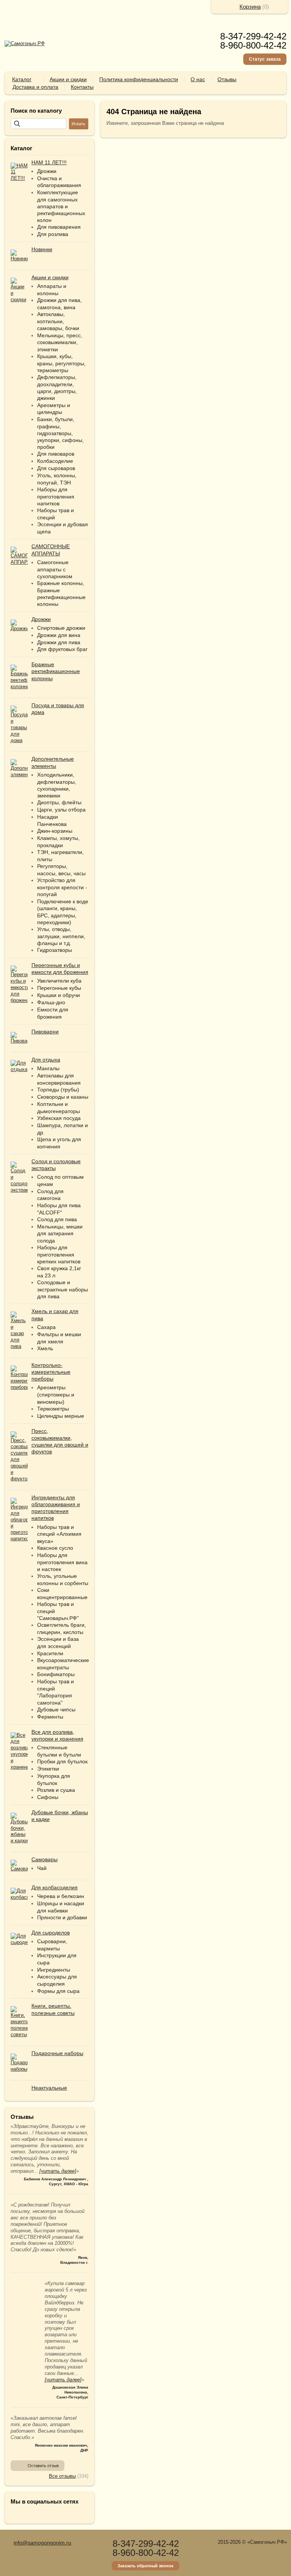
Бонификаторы (56, 1674)
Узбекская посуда (59, 1118)
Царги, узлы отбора (61, 810)
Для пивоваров (56, 454)
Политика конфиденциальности (139, 79)
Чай (42, 1868)
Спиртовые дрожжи (61, 628)
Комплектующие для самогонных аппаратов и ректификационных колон (61, 206)
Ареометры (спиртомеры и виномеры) (56, 1394)
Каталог (22, 79)
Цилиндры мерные (61, 1416)
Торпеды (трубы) (58, 1090)
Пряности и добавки (62, 1917)
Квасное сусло (55, 1548)
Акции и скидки (68, 79)
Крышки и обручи (59, 995)
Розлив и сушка (56, 1790)
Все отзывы (62, 2476)
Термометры (53, 1409)
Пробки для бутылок (62, 1761)
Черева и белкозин (61, 1896)
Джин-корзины (55, 831)
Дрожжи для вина (59, 635)
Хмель (45, 1348)
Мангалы (48, 1068)
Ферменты (50, 1717)
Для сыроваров (56, 468)
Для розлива (53, 234)
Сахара (46, 1327)
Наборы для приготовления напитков (56, 496)
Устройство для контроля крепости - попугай (62, 887)
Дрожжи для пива (59, 642)
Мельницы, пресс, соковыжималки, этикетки (60, 342)
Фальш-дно (51, 1002)
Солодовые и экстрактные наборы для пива (63, 1289)
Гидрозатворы (55, 950)
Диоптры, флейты (59, 802)
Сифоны (48, 1797)
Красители (50, 1653)
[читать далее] (58, 2171)
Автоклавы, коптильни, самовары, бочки (58, 321)
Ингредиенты (54, 1970)
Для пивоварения (59, 227)
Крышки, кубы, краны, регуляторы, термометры (61, 363)
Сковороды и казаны (63, 1097)
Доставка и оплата (35, 87)
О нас (198, 79)
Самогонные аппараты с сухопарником (55, 569)
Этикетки (48, 1769)
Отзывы (227, 79)
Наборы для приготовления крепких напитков (59, 1254)
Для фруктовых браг (62, 649)
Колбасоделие (55, 461)
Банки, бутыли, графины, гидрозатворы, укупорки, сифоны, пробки (60, 433)
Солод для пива (57, 1219)
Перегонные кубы (59, 988)
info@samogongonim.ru (42, 2543)
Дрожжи (47, 171)
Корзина (250, 7)
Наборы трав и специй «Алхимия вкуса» (59, 1534)
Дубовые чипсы (56, 1709)
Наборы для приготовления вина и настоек (62, 1562)
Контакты (82, 87)
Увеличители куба (59, 981)
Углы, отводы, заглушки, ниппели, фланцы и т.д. (61, 936)
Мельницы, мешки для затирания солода (60, 1234)
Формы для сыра (58, 1991)
